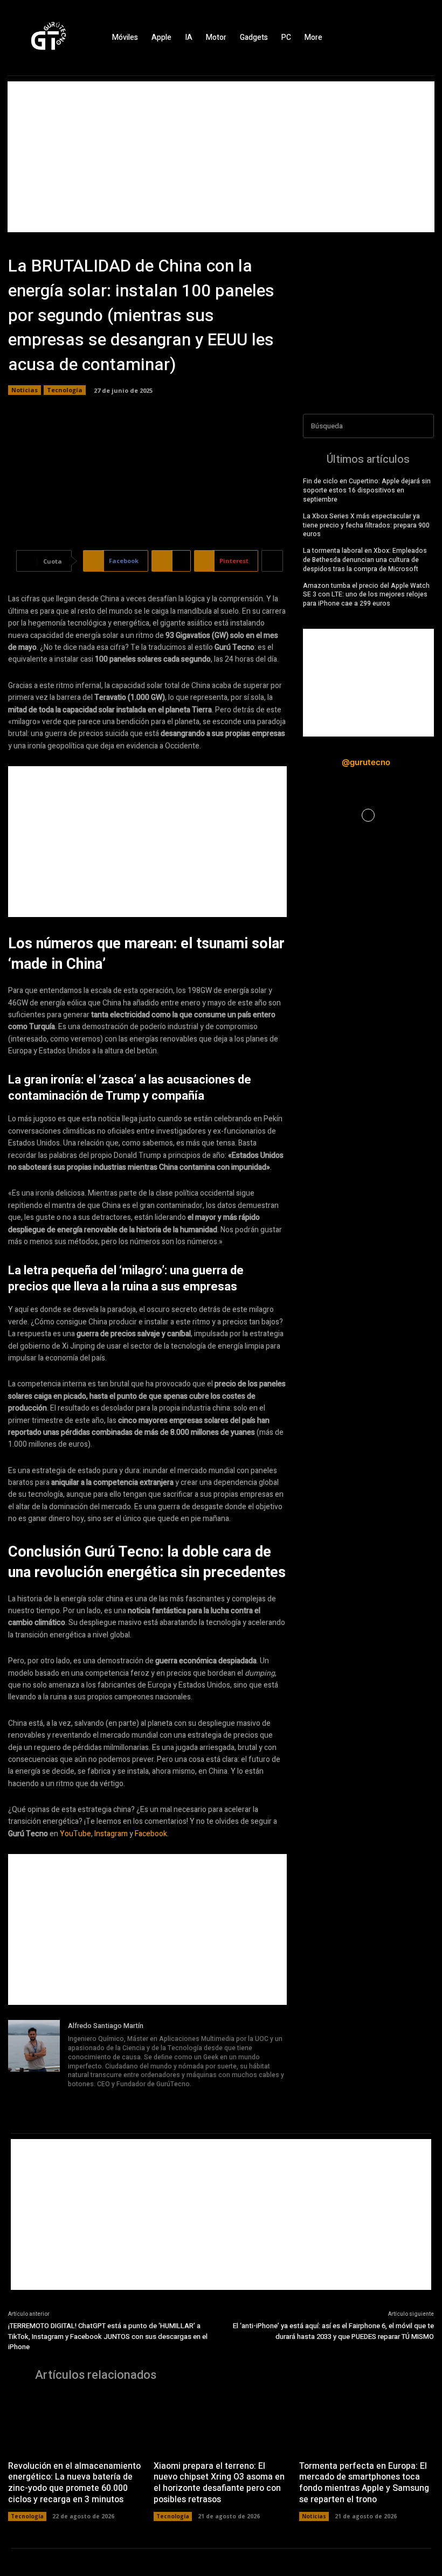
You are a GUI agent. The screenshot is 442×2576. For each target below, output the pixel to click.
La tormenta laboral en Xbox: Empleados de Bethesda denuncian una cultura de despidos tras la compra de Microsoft (365, 560)
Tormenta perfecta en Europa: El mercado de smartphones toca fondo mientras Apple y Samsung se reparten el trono (364, 2483)
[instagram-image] (325, 815)
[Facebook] (385, 38)
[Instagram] (404, 38)
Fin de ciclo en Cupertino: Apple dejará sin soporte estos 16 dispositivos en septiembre (367, 490)
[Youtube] (132, 2099)
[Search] (423, 426)
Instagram (111, 1834)
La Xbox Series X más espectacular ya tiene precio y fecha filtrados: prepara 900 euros (366, 525)
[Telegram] (102, 2099)
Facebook (151, 1834)
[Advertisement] (221, 157)
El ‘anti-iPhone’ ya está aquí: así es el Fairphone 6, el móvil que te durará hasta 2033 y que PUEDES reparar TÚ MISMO (333, 2331)
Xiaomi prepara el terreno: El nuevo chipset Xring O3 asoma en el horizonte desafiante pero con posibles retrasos (219, 2483)
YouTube (75, 1834)
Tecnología (65, 390)
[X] (423, 38)
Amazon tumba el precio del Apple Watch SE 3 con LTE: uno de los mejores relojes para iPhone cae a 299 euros (366, 595)
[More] (272, 561)
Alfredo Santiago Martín (106, 2026)
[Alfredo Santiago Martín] (34, 2063)
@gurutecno (366, 762)
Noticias (25, 390)
